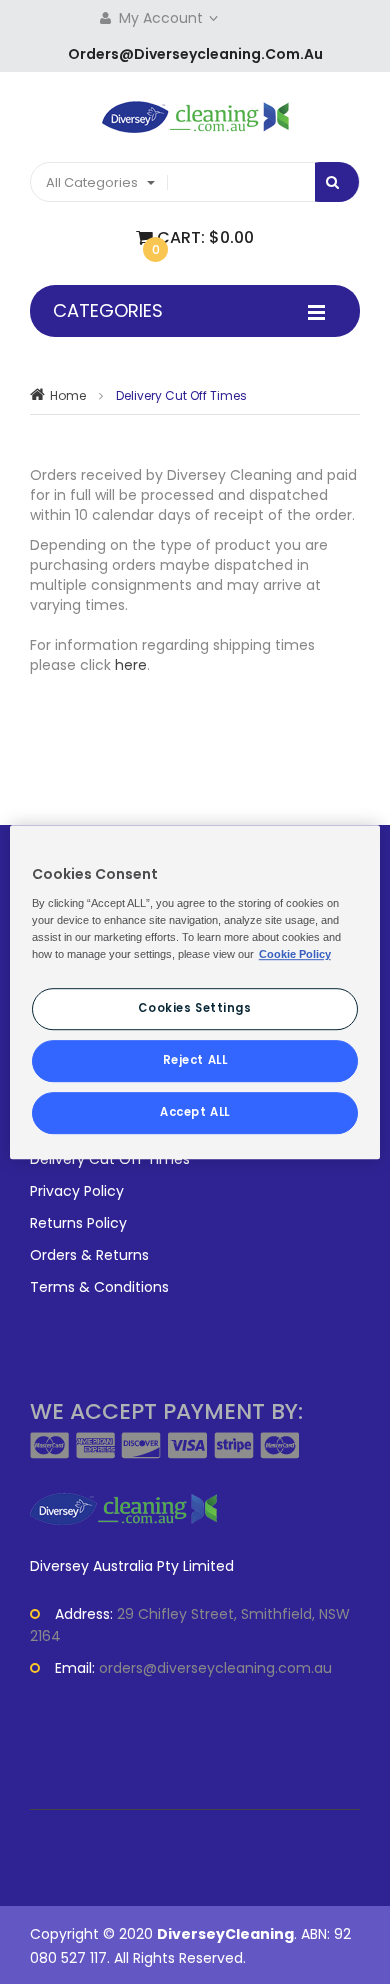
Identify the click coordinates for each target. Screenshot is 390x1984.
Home (68, 395)
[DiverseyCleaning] (195, 117)
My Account (163, 18)
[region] (195, 992)
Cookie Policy (295, 954)
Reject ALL (195, 1060)
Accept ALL (195, 1112)
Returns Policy (78, 1223)
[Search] (329, 182)
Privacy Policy (77, 1191)
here (131, 665)
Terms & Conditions (99, 1287)
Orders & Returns (89, 1255)
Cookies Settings (194, 1008)
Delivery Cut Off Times (110, 1159)
